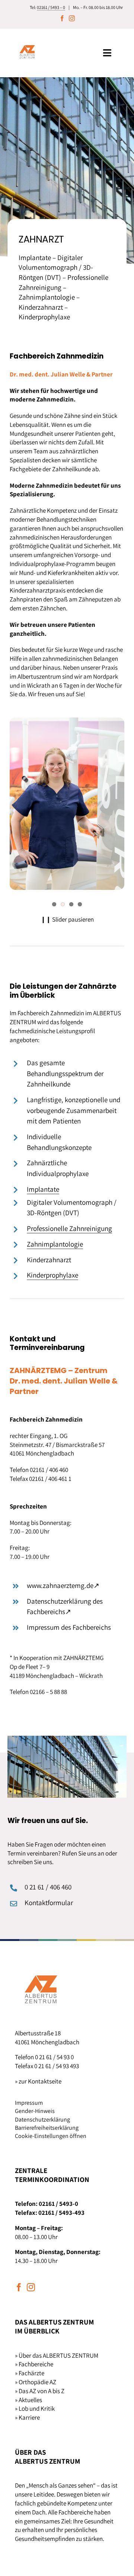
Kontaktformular (49, 1903)
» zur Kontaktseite (38, 2081)
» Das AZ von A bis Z (40, 2391)
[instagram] (72, 18)
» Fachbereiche (34, 2364)
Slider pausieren (67, 919)
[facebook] (62, 18)
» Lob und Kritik (35, 2408)
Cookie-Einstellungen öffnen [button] (51, 2136)
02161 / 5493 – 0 (51, 7)
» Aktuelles (28, 2400)
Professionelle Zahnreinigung (69, 1228)
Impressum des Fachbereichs (69, 1627)
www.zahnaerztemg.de (63, 1585)
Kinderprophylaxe (52, 1275)
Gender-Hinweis (35, 2111)
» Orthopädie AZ (36, 2382)
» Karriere (27, 2417)
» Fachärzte (30, 2373)
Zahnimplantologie (55, 1244)
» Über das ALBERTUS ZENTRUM (57, 2355)
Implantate (43, 1189)
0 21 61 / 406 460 (48, 1887)
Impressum (29, 2103)
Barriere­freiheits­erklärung (47, 2128)
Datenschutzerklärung (42, 2119)
